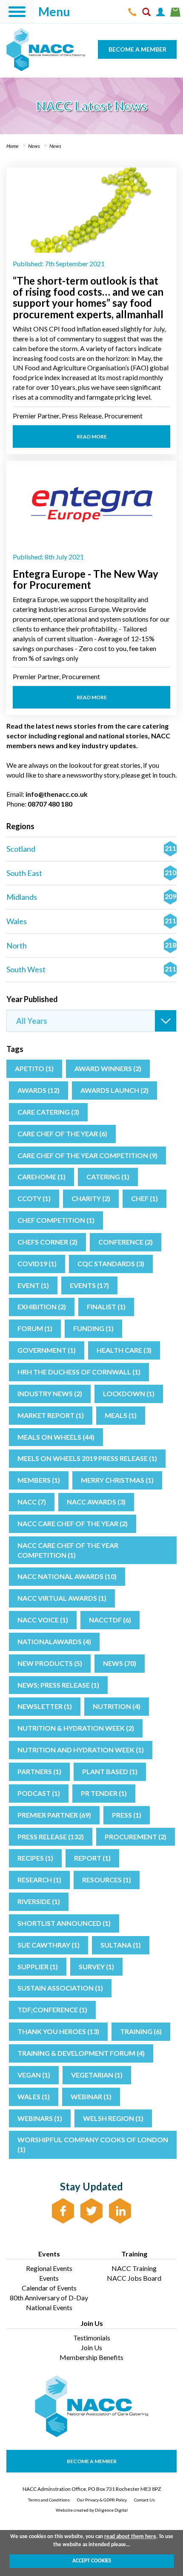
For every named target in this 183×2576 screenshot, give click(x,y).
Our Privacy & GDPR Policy (102, 2500)
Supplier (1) (38, 1967)
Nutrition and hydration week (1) (81, 1750)
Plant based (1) (110, 1771)
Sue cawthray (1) (49, 1945)
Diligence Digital (111, 2510)
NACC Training (134, 2268)
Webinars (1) (40, 2118)
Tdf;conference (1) (52, 2010)
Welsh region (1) (113, 2118)
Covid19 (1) (37, 1264)
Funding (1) (93, 1328)
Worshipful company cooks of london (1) (93, 2144)
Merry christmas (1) (117, 1480)
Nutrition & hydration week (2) (76, 1728)
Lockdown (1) (129, 1393)
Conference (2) (126, 1242)
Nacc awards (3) (96, 1502)
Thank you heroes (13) (58, 2031)
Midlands (91, 897)
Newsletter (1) (45, 1706)
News (34, 146)
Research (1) (39, 1880)
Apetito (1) (34, 1068)
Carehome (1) (41, 1177)
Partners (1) (39, 1771)
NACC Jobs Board (134, 2278)
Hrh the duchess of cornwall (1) (79, 1372)
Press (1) (127, 1815)
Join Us (91, 2347)
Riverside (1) (39, 1901)
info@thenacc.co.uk (57, 794)
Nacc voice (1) (43, 1620)
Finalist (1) (106, 1307)
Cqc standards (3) (111, 1264)
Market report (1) (51, 1415)
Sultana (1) (121, 1945)
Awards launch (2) (114, 1090)
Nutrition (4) (117, 1706)
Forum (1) (35, 1328)
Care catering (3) (48, 1112)
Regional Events (49, 2268)
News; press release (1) (58, 1685)
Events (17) (89, 1285)
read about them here (130, 2537)
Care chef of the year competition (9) (87, 1155)
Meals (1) (121, 1415)
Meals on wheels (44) (56, 1437)
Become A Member (92, 2461)
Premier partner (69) (54, 1815)
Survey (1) (96, 1967)
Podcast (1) (39, 1793)
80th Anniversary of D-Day (49, 2298)
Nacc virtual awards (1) (62, 1598)
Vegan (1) (34, 2075)
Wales (91, 921)
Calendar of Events (49, 2288)
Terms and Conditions (49, 2500)
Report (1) (92, 1858)
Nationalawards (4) (54, 1641)
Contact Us (144, 2500)
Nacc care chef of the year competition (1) (68, 1550)
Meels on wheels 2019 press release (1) (87, 1458)
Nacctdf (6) (110, 1620)
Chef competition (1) (56, 1220)
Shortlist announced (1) (64, 1923)
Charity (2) (91, 1198)
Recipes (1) (35, 1858)
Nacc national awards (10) (67, 1576)
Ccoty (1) (34, 1198)
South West (91, 969)
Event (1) (33, 1285)
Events (49, 2278)
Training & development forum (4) (81, 2053)
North (91, 945)
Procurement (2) (136, 1837)
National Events (49, 2307)
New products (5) (50, 1663)
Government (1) (47, 1350)
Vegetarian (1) (97, 2075)
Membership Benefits (91, 2357)
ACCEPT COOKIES (92, 2561)
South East (91, 873)
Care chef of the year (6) (62, 1134)
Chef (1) (144, 1198)
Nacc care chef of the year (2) (73, 1523)
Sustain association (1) (60, 1988)
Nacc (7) (32, 1502)
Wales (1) (34, 2096)
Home (13, 146)
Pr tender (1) (104, 1793)
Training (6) (141, 2031)
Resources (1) (107, 1880)
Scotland (91, 849)
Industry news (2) (50, 1393)
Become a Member (137, 49)
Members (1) (39, 1480)
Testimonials (92, 2338)
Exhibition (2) (42, 1307)
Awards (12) (39, 1090)
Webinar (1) (91, 2096)
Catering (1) (108, 1177)
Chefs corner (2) (47, 1242)
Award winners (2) (108, 1068)
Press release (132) (51, 1837)
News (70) (120, 1663)
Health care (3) (124, 1350)
